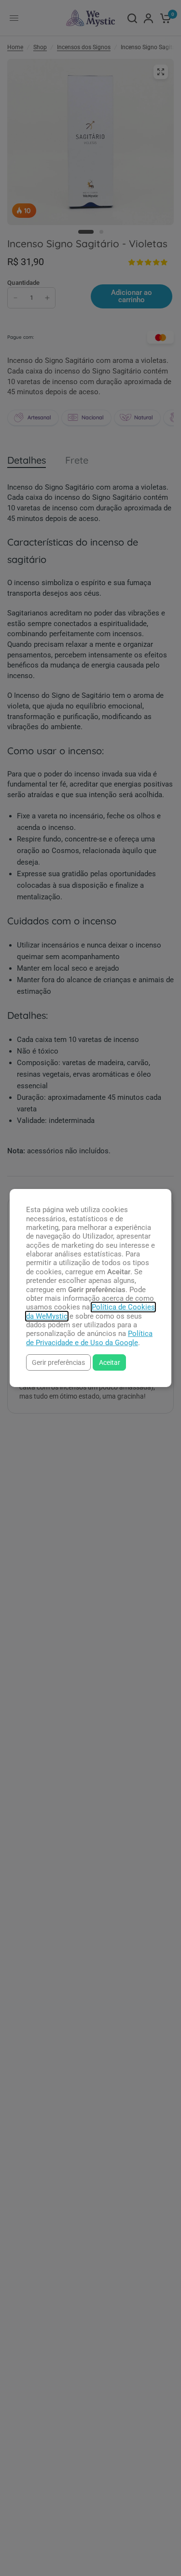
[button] (58, 1362)
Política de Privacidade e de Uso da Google (89, 1338)
